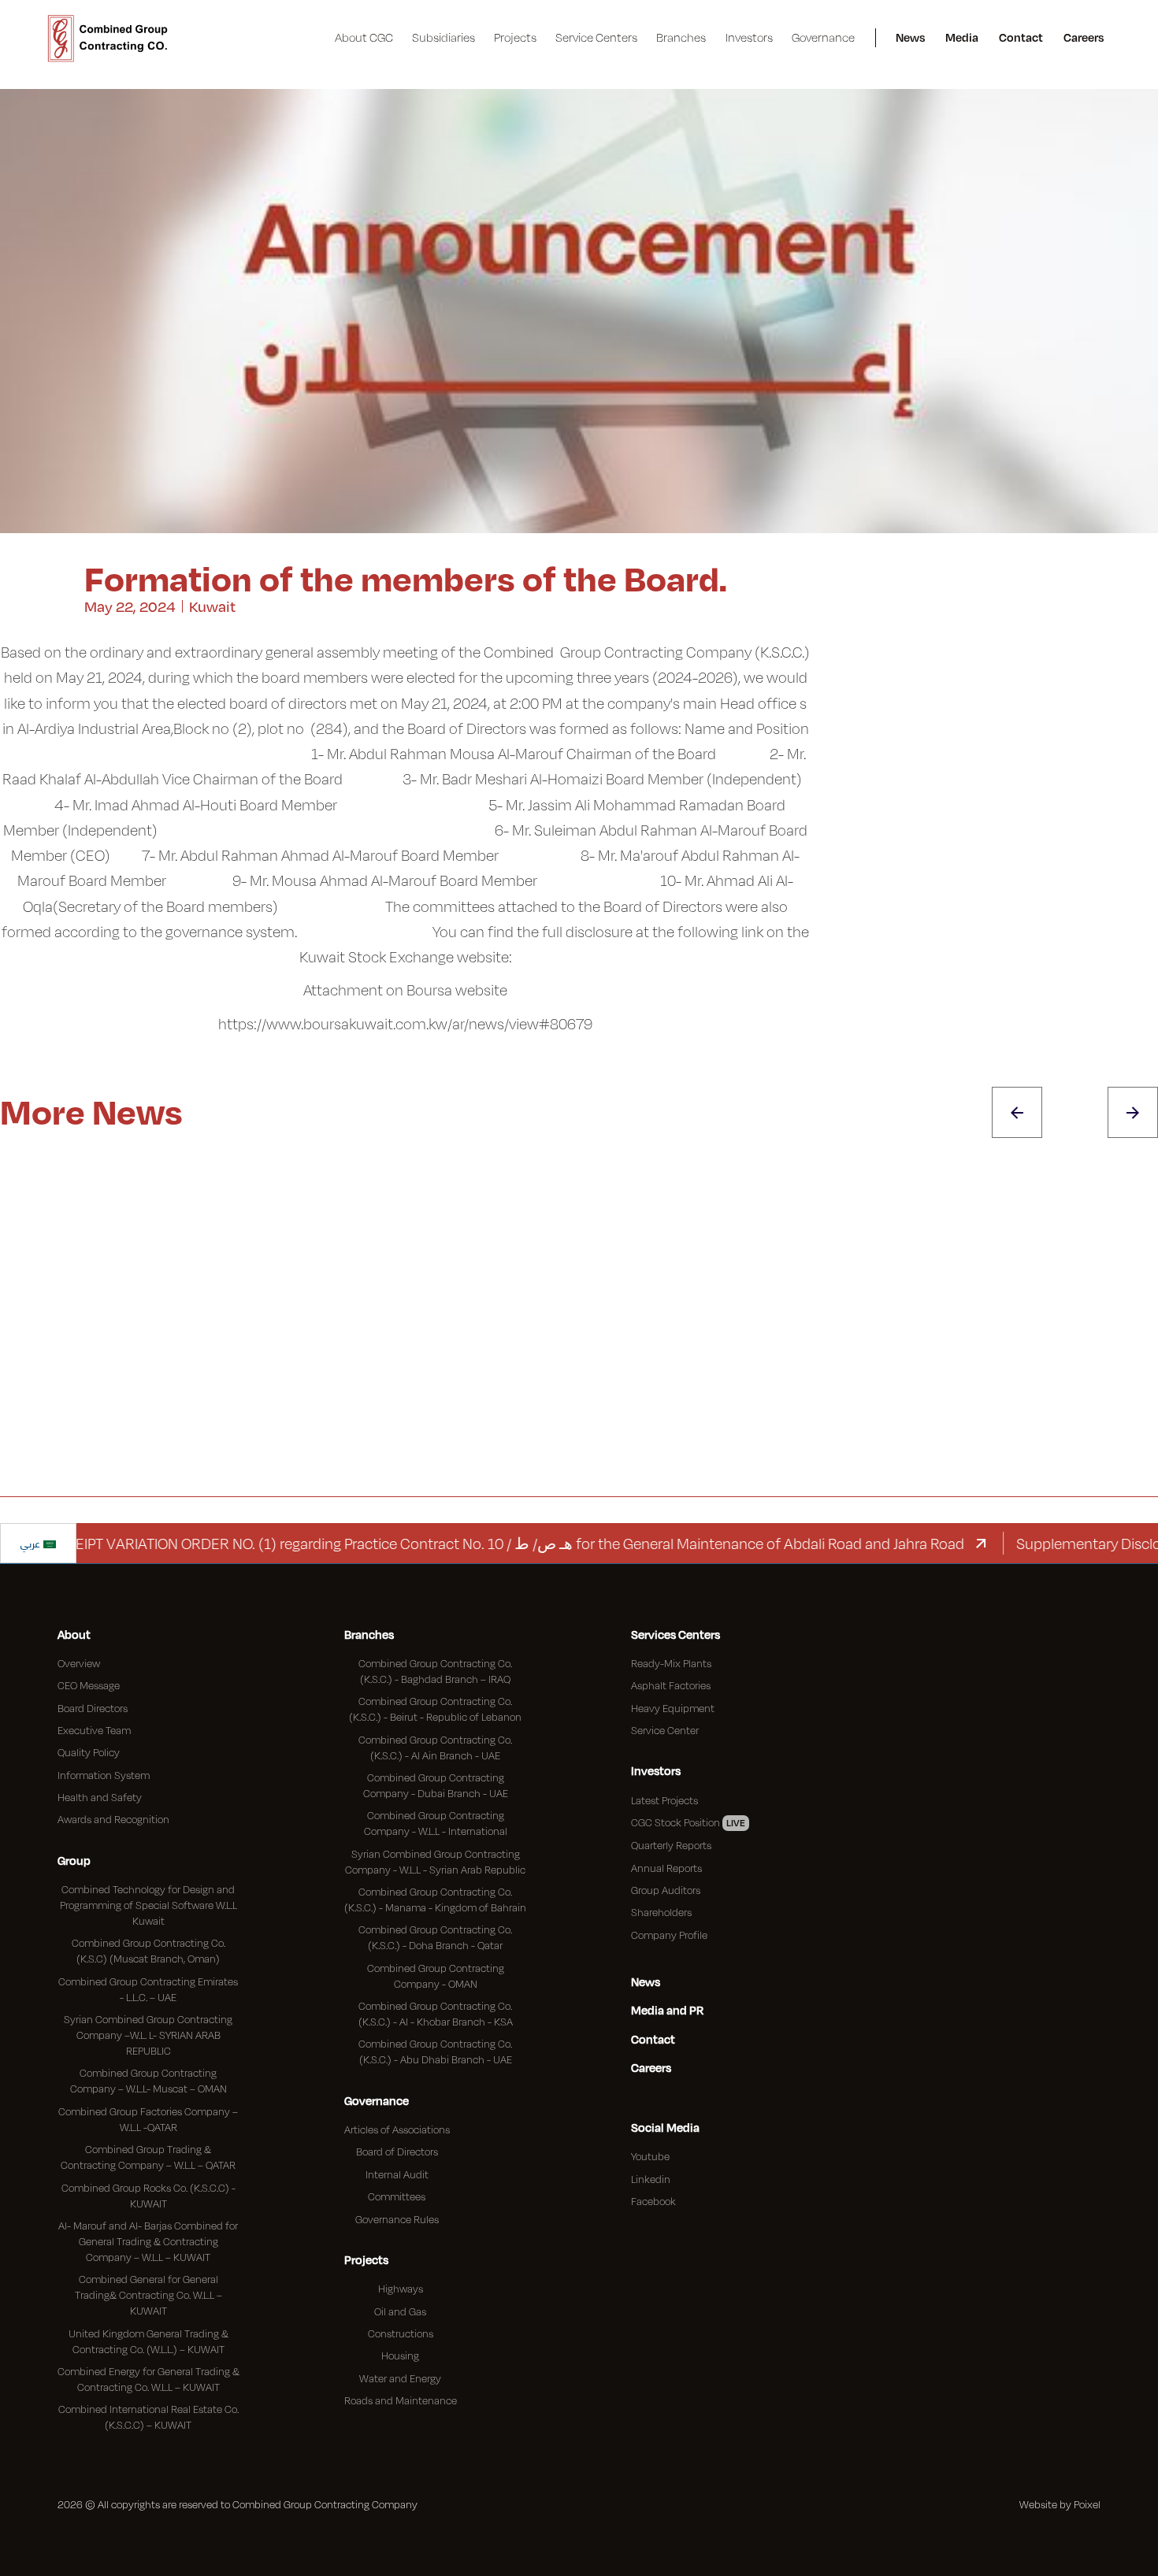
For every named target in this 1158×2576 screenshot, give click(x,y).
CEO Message (89, 1685)
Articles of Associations (397, 2129)
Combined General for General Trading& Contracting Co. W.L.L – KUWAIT (148, 2295)
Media (962, 37)
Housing (400, 2355)
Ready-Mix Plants (671, 1663)
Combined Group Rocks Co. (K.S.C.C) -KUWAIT (148, 2196)
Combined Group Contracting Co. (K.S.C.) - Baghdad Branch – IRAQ (435, 1671)
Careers (1084, 37)
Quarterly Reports (671, 1845)
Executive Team (94, 1730)
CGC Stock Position (688, 1822)
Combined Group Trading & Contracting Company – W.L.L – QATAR (148, 2157)
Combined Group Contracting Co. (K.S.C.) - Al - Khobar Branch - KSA (436, 2014)
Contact (1021, 37)
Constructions (401, 2333)
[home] (108, 38)
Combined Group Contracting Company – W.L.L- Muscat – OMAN (148, 2081)
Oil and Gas (400, 2311)
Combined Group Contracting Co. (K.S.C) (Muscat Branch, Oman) (148, 1951)
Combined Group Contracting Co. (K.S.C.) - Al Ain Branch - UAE (435, 1748)
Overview (79, 1663)
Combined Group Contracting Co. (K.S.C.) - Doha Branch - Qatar (435, 1937)
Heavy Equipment (673, 1708)
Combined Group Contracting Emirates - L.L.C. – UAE (148, 1989)
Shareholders (661, 1912)
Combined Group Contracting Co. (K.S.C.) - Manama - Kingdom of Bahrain (435, 1900)
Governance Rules (397, 2219)
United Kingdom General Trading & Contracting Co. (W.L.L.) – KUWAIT (148, 2341)
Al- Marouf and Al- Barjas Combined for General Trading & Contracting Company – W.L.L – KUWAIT (148, 2241)
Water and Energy (400, 2378)
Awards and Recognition (113, 1819)
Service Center (665, 1730)
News (910, 37)
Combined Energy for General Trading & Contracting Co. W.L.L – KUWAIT (148, 2379)
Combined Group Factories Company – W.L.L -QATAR (148, 2119)
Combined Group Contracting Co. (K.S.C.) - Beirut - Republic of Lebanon (435, 1709)
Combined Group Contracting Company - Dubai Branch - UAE (436, 1785)
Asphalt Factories (671, 1685)
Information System (104, 1775)
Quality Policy (89, 1752)
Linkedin (651, 2179)
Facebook (653, 2201)
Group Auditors (666, 1890)
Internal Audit (397, 2174)
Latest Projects (664, 1800)
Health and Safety (100, 1797)
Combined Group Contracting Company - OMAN (436, 1976)
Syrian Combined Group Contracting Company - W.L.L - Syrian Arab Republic (435, 1862)
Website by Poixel (1060, 2504)
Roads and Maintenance (401, 2400)
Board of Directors (397, 2152)
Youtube (650, 2156)
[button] (364, 38)
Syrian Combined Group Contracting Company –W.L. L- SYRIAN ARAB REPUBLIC (148, 2035)
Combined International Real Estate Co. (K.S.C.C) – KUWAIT (148, 2417)
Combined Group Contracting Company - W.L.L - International (436, 1823)
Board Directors (93, 1708)
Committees (397, 2196)
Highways (401, 2289)
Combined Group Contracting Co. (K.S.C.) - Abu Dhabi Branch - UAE (435, 2052)
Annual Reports (666, 1868)
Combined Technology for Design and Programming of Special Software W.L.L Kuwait (148, 1905)
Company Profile (669, 1935)
